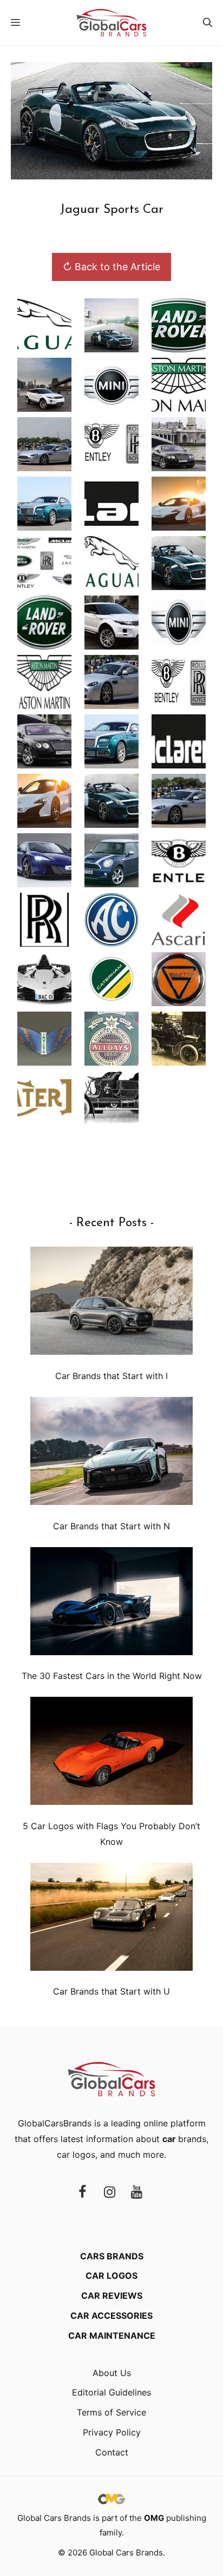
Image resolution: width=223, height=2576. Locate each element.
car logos (76, 2155)
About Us (112, 2373)
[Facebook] (82, 2193)
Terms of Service (111, 2412)
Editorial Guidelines (111, 2392)
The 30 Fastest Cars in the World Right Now (112, 1676)
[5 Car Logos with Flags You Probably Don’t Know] (111, 1753)
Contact (112, 2452)
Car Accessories (111, 2316)
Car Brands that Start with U (111, 1991)
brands (184, 2139)
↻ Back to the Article (111, 267)
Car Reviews (112, 2296)
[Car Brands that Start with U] (111, 1919)
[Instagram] (109, 2193)
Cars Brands (112, 2256)
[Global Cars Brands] (111, 23)
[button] (208, 23)
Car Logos (111, 2276)
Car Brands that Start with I (111, 1376)
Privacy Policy (112, 2432)
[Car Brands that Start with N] (111, 1453)
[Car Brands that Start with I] (111, 1303)
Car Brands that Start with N (111, 1526)
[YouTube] (136, 2193)
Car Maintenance (112, 2336)
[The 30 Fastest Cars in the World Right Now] (111, 1604)
